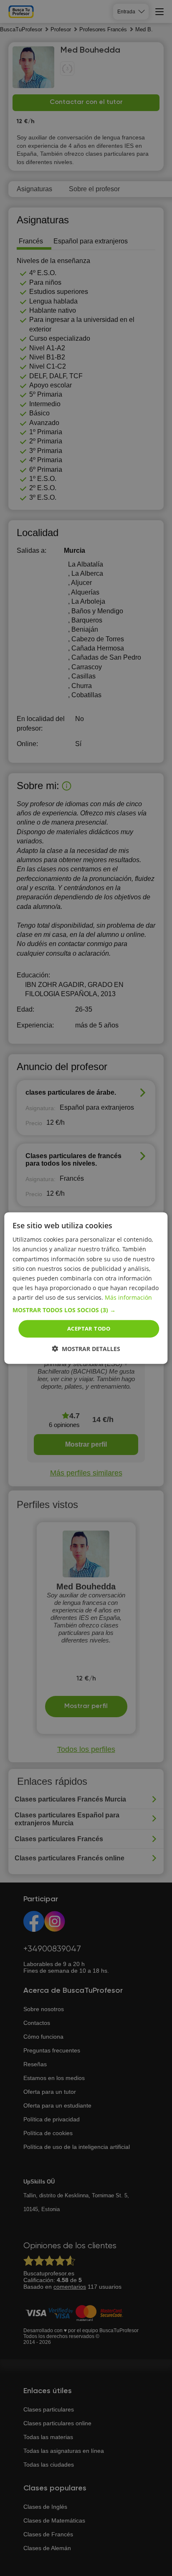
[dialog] (86, 1288)
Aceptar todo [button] (89, 1328)
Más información (128, 1297)
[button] (86, 1310)
